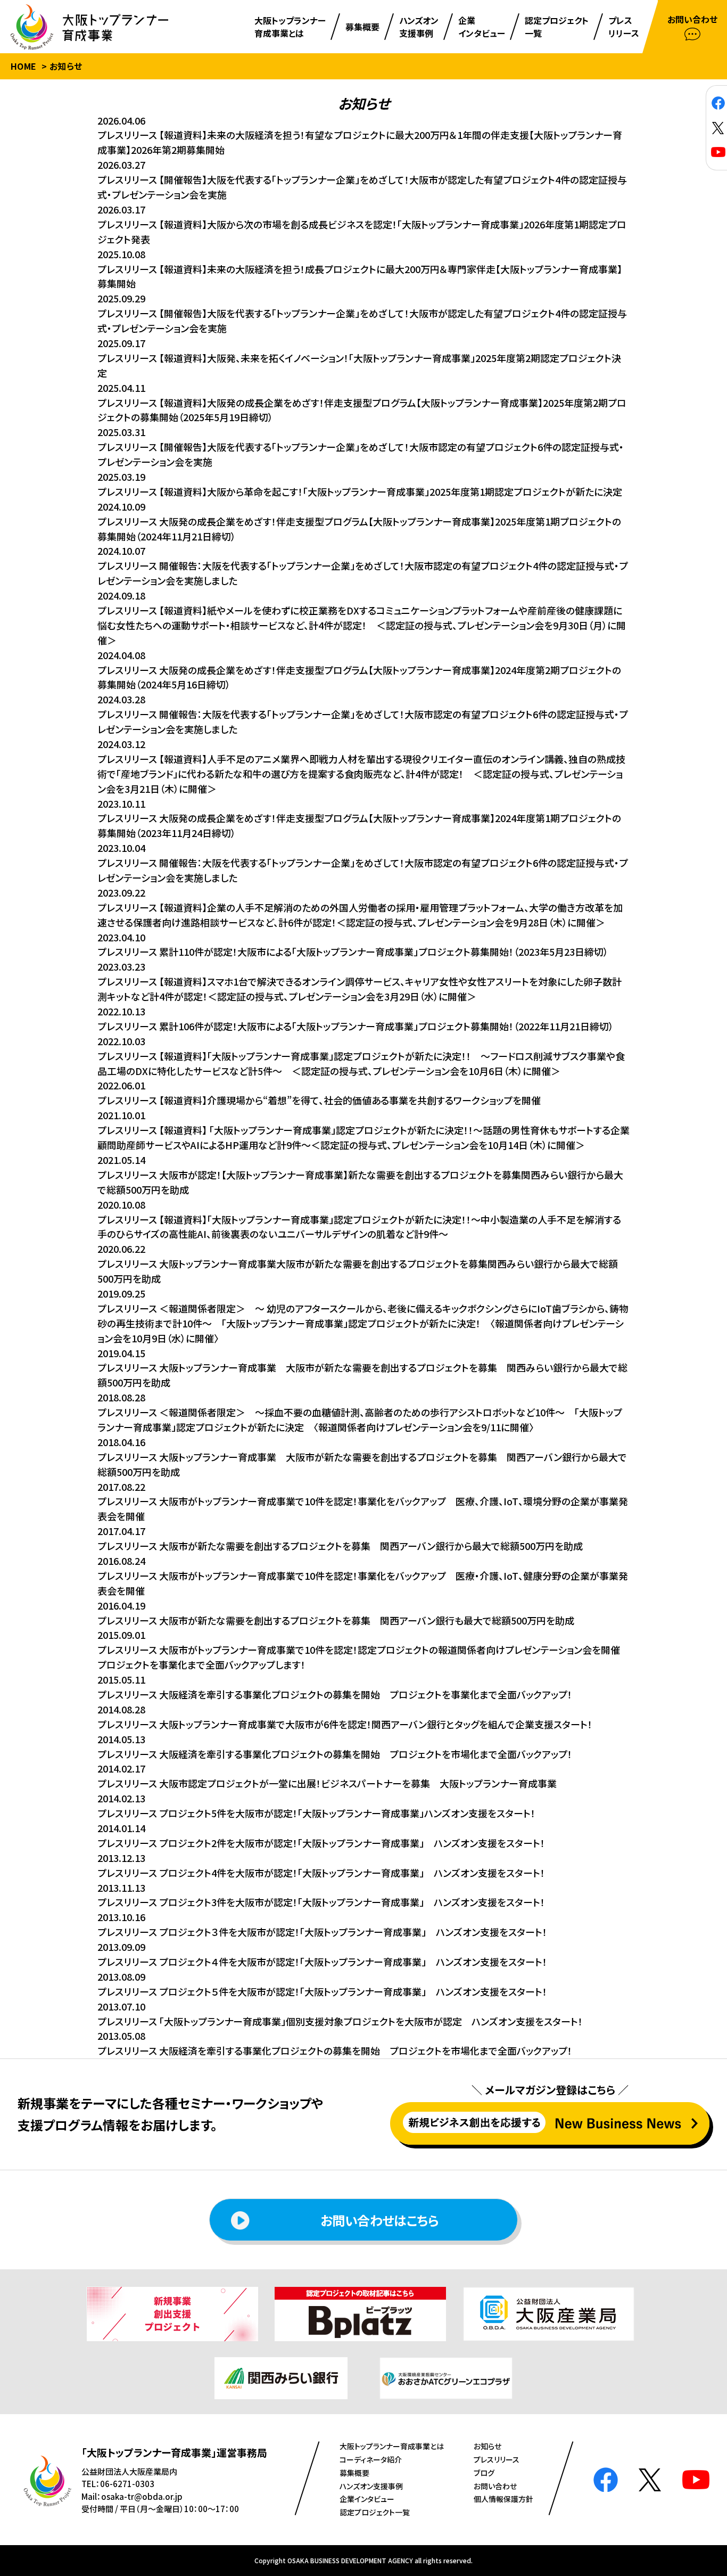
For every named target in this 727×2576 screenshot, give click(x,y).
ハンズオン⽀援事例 (371, 2486)
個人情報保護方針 (503, 2499)
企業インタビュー (367, 2499)
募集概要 (354, 2473)
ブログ (484, 2473)
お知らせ (488, 2446)
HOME (24, 66)
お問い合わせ (495, 2486)
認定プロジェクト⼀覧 (375, 2512)
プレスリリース (497, 2459)
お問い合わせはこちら (379, 2220)
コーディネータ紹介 (371, 2459)
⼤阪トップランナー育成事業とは (392, 2446)
